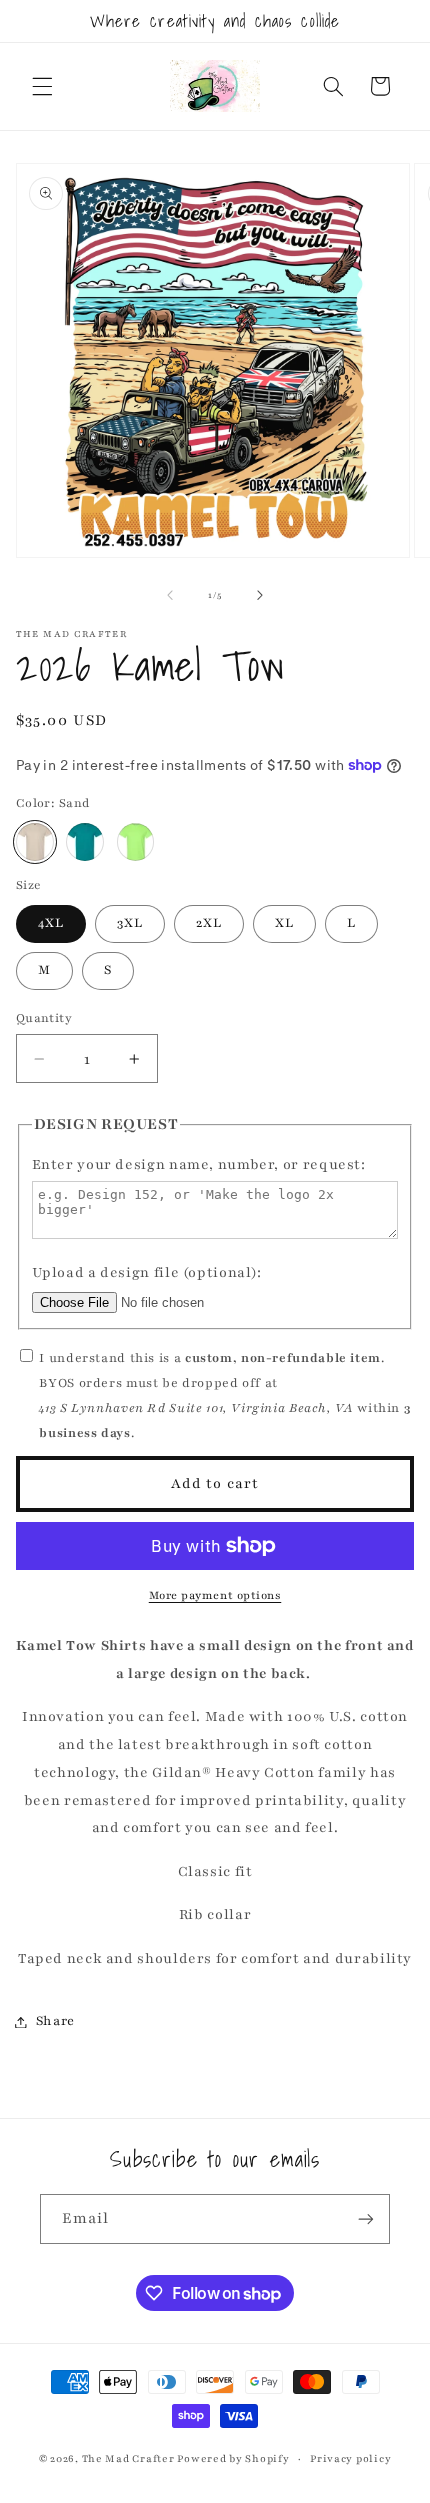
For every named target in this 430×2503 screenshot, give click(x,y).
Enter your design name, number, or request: (199, 1164)
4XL (51, 923)
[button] (42, 86)
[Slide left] (170, 595)
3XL (130, 923)
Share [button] (55, 2021)
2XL (209, 923)
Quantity (44, 1018)
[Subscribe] (366, 2218)
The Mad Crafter (128, 2459)
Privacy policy (350, 2459)
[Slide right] (260, 595)
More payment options (215, 1595)
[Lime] (136, 842)
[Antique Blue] (85, 842)
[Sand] (35, 842)
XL (284, 923)
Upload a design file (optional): (147, 1272)
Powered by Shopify (233, 2459)
